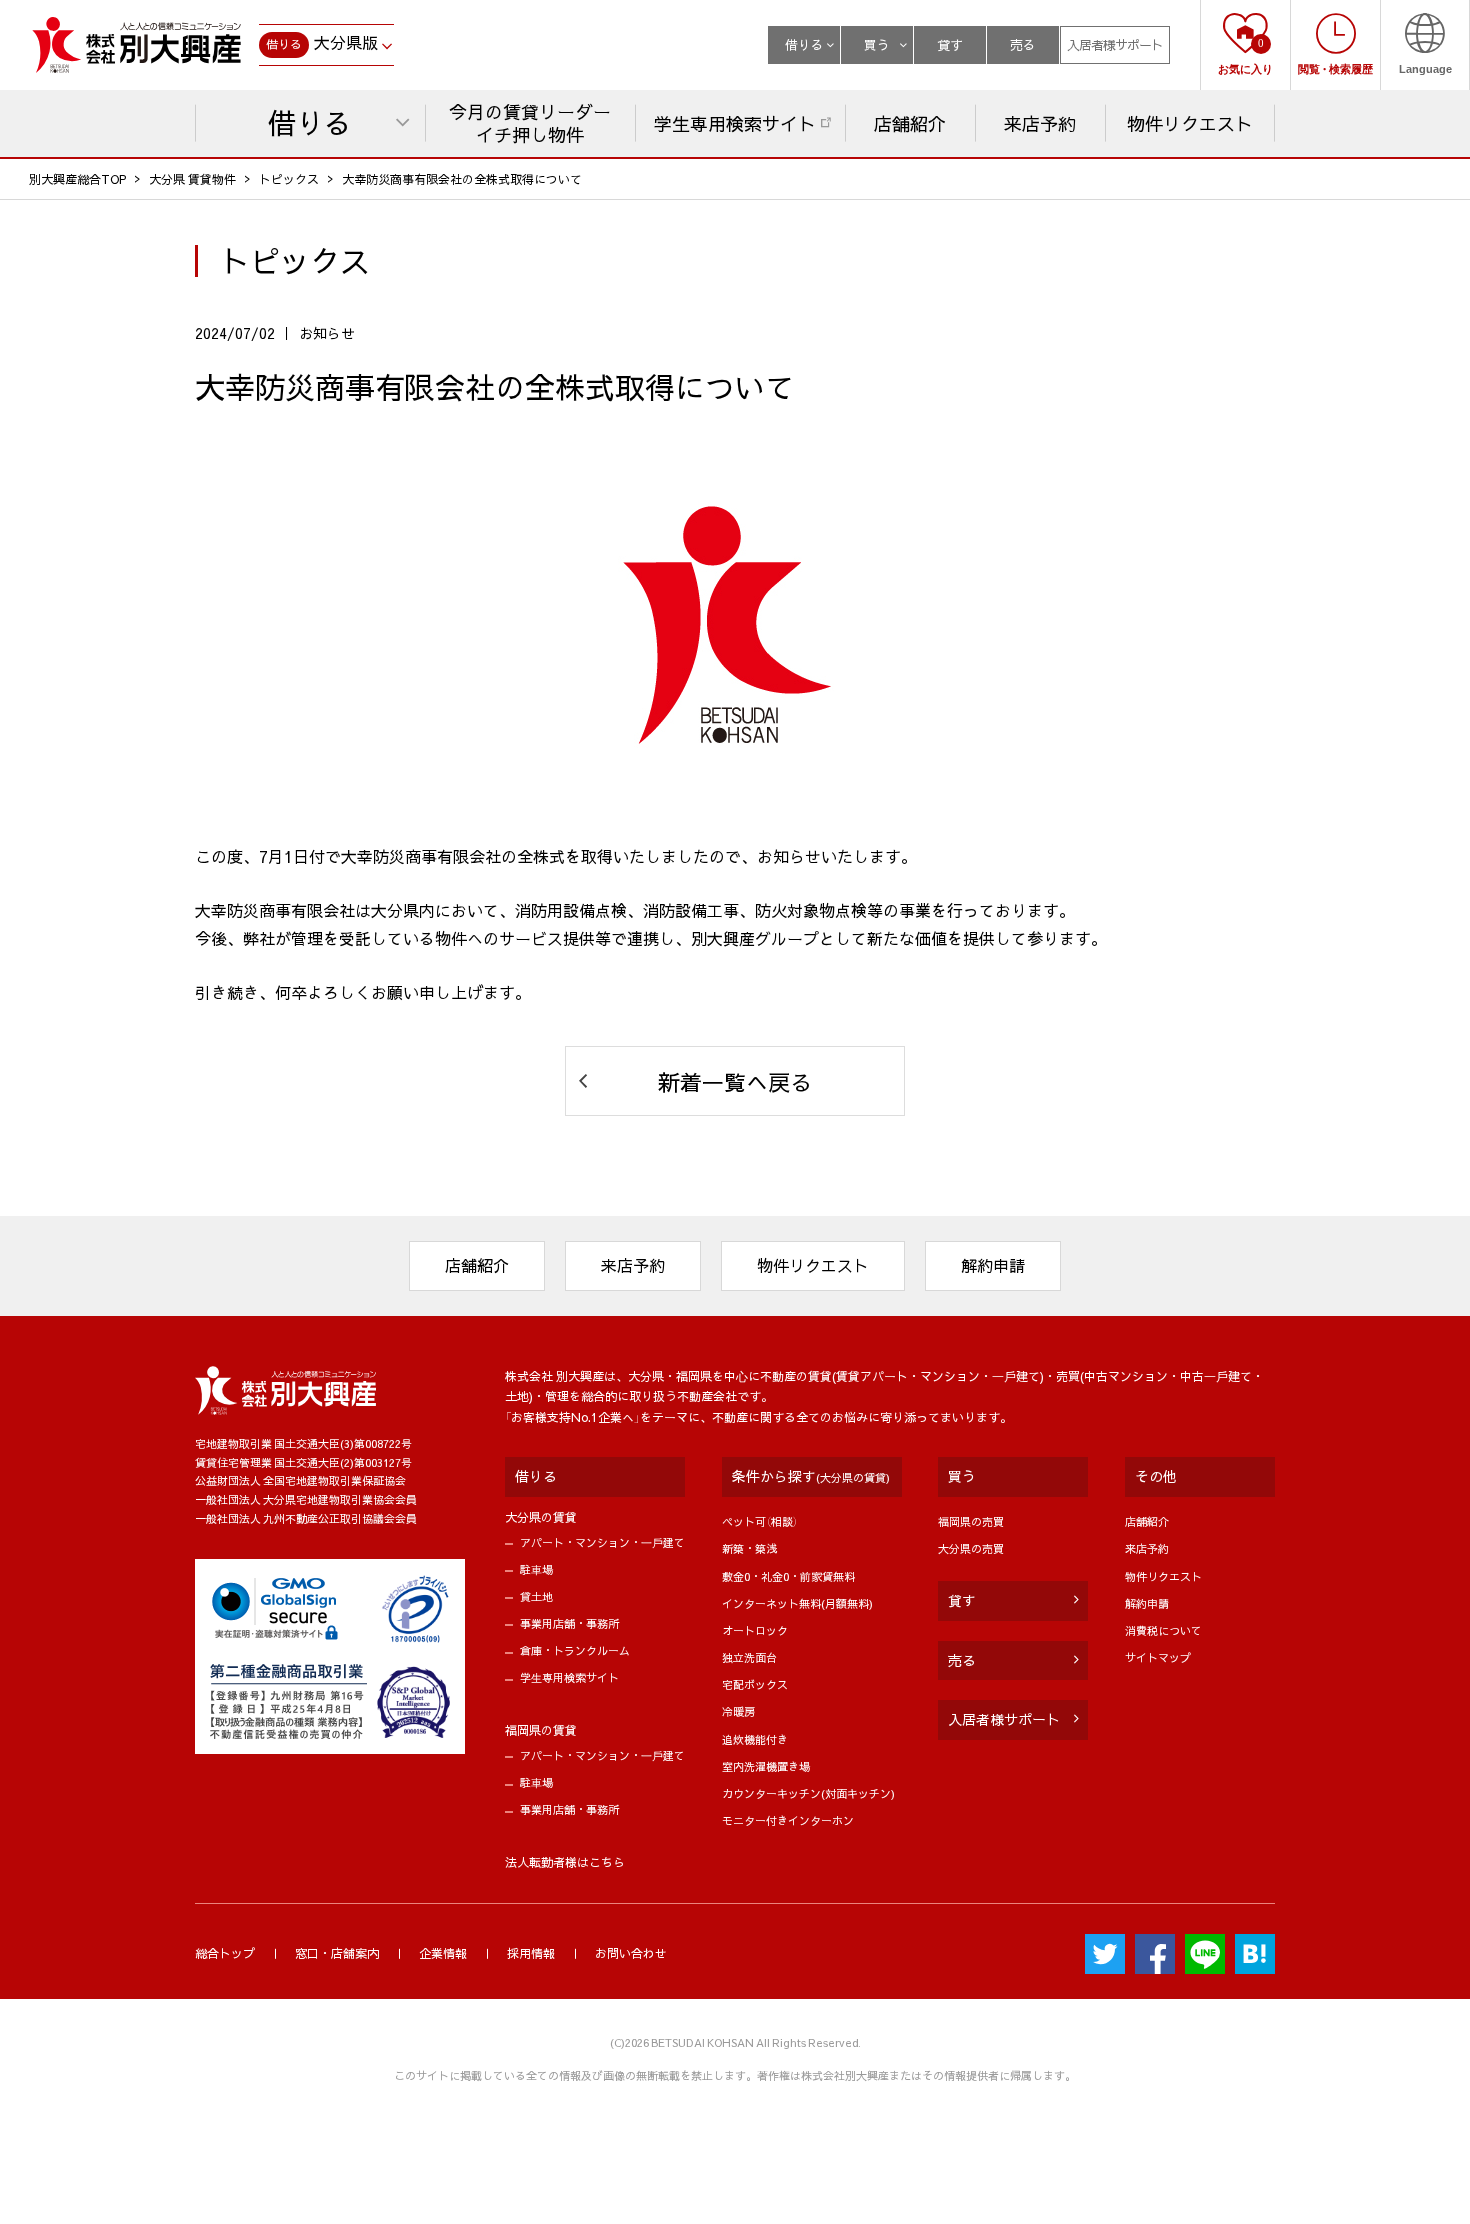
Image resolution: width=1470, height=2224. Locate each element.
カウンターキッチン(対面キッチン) (808, 1793)
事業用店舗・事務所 (569, 1623)
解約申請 (993, 1265)
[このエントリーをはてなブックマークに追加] (1255, 1954)
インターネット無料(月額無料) (797, 1603)
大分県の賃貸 (541, 1517)
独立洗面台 (749, 1657)
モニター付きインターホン (788, 1820)
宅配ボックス (755, 1684)
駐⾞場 (536, 1569)
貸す (950, 44)
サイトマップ (1158, 1657)
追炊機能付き (755, 1739)
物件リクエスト (813, 1265)
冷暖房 (738, 1711)
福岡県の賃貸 (541, 1730)
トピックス (289, 179)
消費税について (1163, 1630)
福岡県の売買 (971, 1521)
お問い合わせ (631, 1953)
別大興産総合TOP (77, 179)
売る (1023, 44)
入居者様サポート (1115, 44)
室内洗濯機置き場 (766, 1766)
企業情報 (443, 1953)
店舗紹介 (477, 1265)
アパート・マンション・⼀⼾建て (602, 1542)
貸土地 (536, 1596)
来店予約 (633, 1265)
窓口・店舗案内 (337, 1953)
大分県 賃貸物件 (192, 179)
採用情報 (531, 1953)
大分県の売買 (971, 1548)
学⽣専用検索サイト (569, 1677)
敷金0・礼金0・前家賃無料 (788, 1576)
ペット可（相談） (760, 1521)
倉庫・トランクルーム (575, 1650)
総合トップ (225, 1953)
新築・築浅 (749, 1548)
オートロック (755, 1630)
